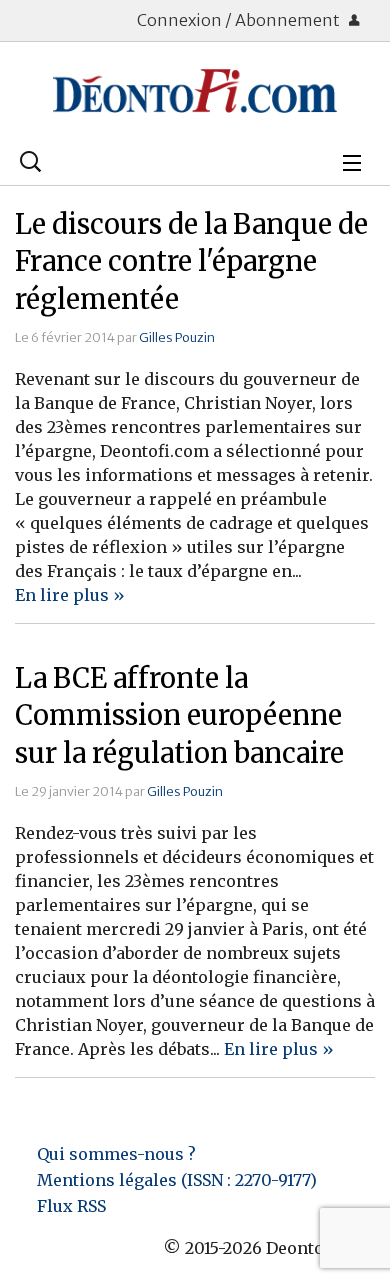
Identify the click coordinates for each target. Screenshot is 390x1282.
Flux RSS (71, 1206)
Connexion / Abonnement (240, 20)
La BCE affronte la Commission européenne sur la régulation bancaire (179, 716)
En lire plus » (70, 595)
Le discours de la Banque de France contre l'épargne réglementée (191, 262)
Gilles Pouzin (177, 337)
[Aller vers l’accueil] (195, 91)
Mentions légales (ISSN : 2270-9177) (177, 1180)
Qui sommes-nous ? (116, 1154)
